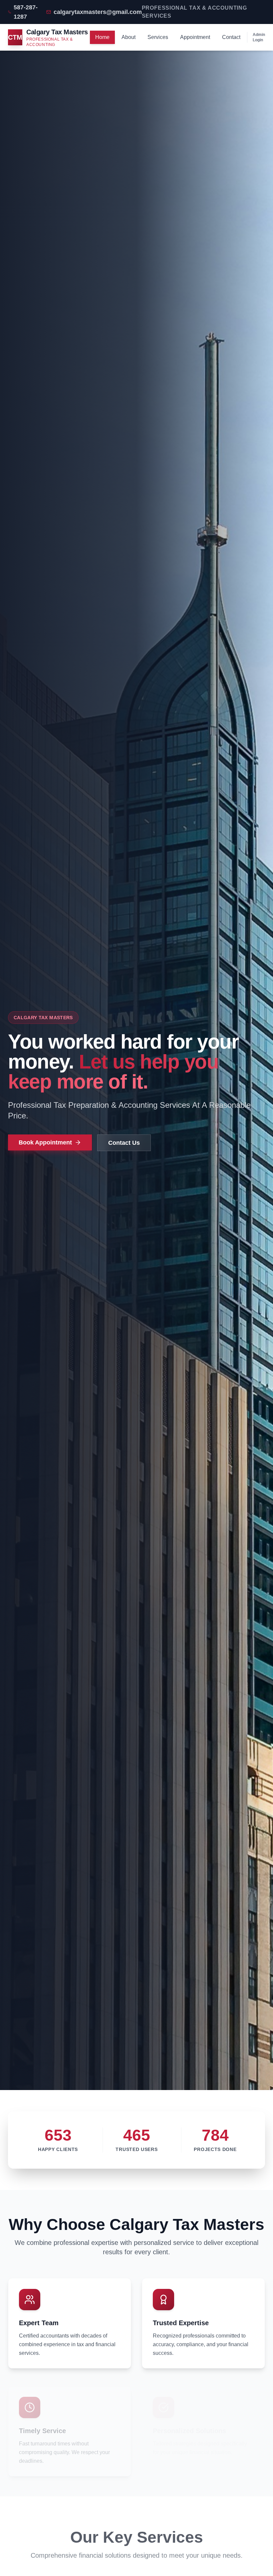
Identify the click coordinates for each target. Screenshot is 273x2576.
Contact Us (124, 1143)
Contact (231, 37)
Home (102, 37)
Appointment (195, 37)
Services (158, 37)
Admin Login (259, 37)
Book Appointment (45, 1142)
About (129, 37)
